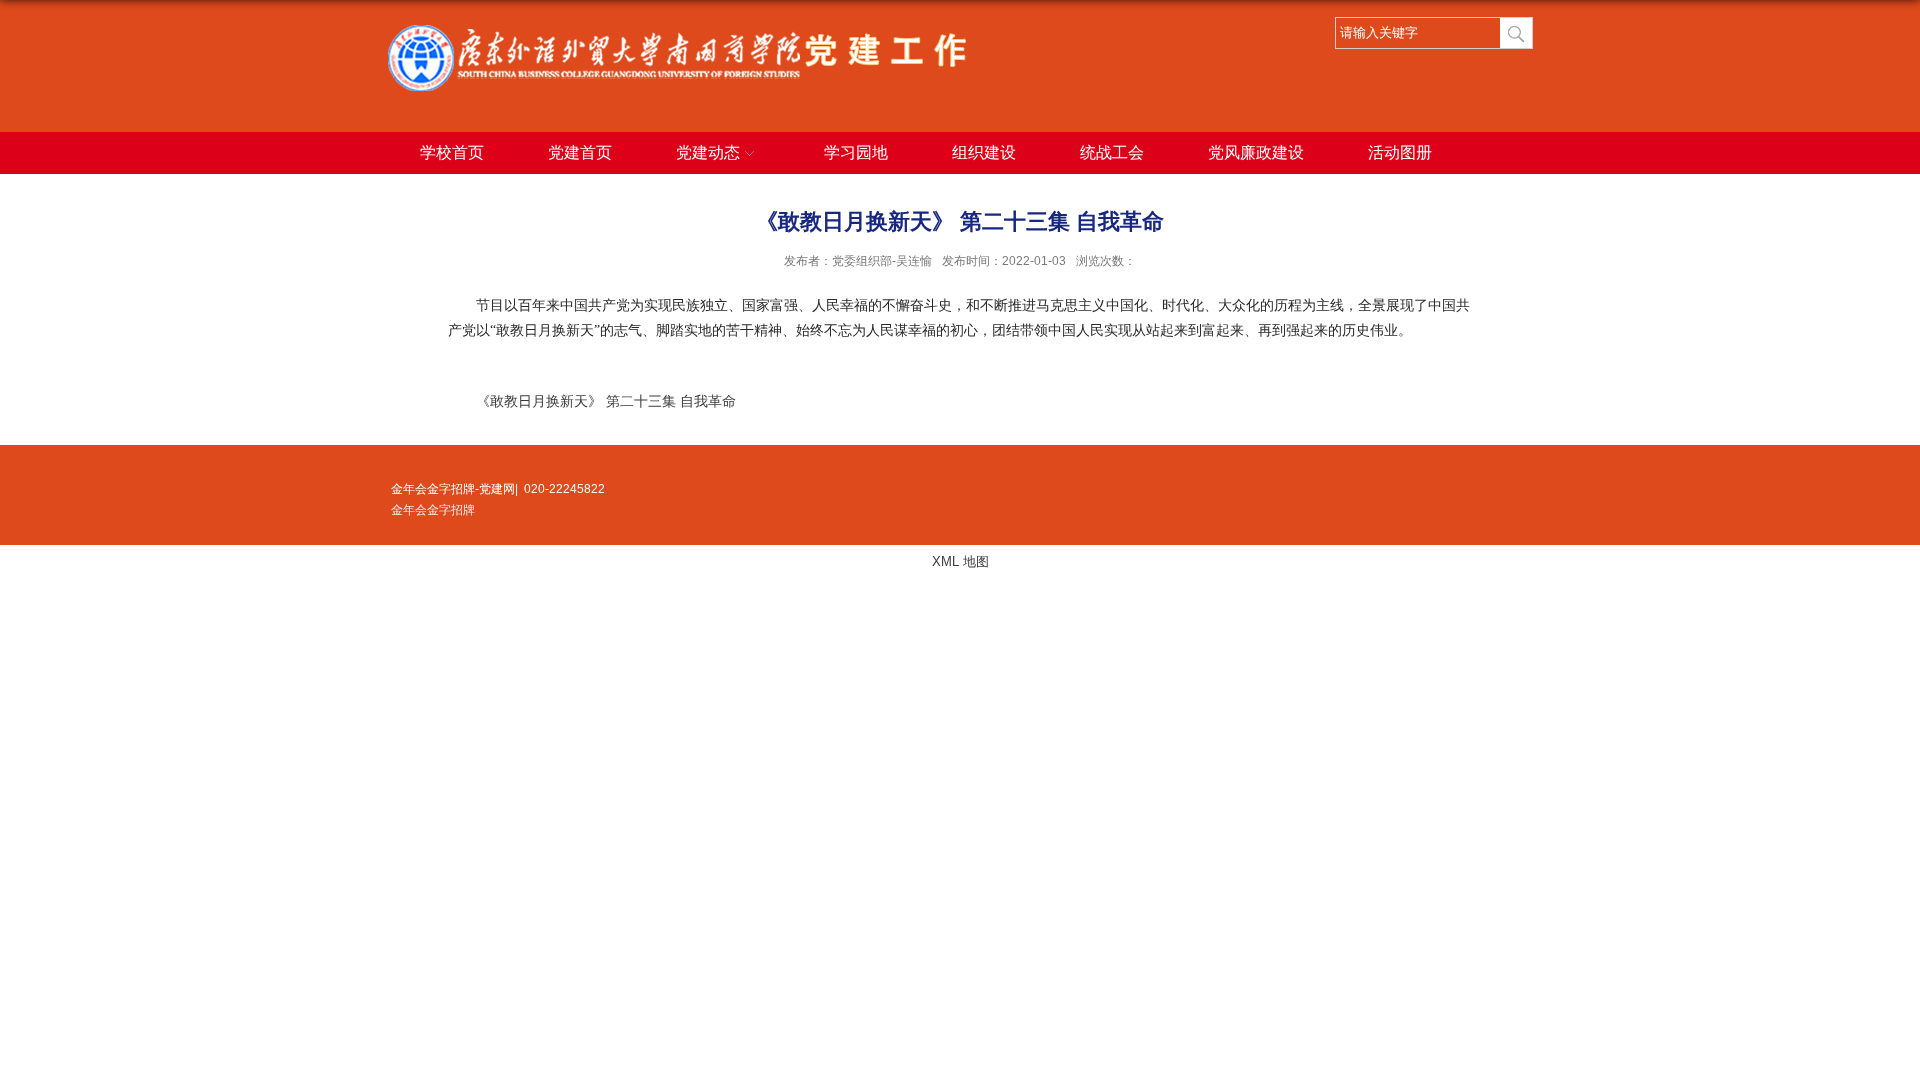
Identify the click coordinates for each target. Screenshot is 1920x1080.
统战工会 (1112, 152)
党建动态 (708, 152)
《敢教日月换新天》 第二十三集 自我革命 (606, 401)
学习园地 (856, 152)
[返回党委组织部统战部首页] (677, 31)
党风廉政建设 (1256, 152)
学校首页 (452, 152)
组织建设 (984, 152)
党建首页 (580, 152)
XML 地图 (960, 561)
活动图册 (1400, 152)
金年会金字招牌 (433, 510)
